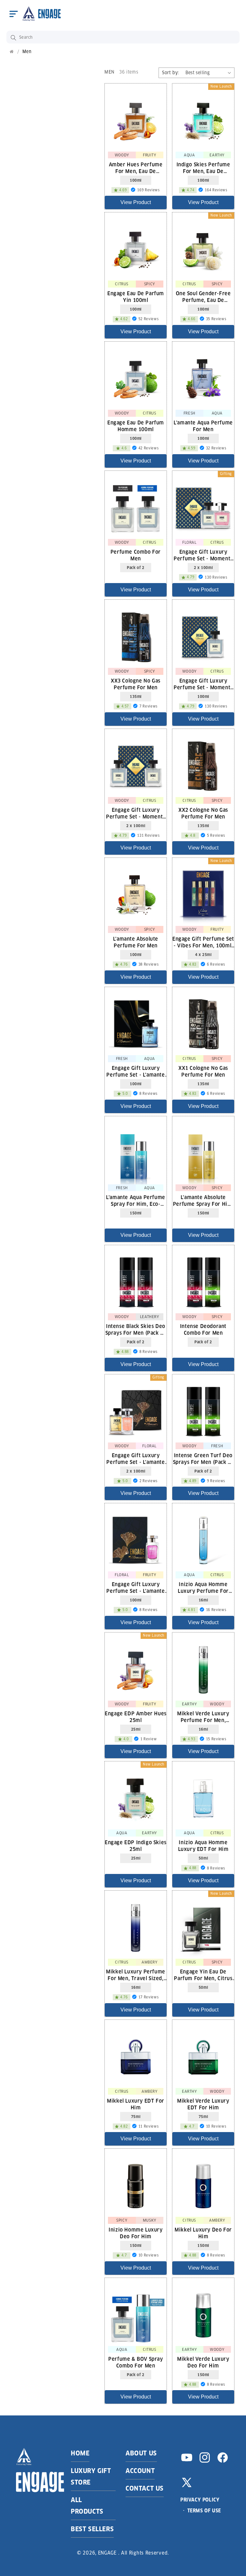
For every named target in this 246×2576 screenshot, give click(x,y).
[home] (41, 14)
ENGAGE (107, 2553)
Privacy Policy (200, 2500)
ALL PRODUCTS (87, 2506)
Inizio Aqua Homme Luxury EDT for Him (203, 1845)
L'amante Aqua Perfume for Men (203, 426)
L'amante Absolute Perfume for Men (136, 942)
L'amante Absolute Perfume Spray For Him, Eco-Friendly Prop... (203, 1200)
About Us (141, 2453)
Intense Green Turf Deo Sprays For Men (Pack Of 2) (203, 1458)
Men (27, 52)
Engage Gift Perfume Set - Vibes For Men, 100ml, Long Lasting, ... (203, 942)
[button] (13, 14)
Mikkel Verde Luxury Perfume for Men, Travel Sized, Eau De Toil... (203, 1717)
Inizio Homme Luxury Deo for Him (135, 2233)
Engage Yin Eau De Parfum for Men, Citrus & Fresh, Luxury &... (203, 1975)
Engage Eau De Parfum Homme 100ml (136, 426)
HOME (80, 2453)
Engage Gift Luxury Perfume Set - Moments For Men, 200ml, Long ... (135, 813)
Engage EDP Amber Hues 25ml (136, 1717)
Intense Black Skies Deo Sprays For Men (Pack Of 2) (136, 1329)
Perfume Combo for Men (136, 555)
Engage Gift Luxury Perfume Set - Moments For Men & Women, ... (203, 555)
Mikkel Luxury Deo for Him (203, 2233)
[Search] (13, 38)
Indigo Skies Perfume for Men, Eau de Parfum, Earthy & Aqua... (203, 168)
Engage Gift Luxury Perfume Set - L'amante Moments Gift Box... (135, 1071)
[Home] (12, 52)
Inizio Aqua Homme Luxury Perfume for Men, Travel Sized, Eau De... (203, 1587)
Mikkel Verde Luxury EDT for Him (203, 2104)
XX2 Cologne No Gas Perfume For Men (203, 813)
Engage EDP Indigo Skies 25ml (136, 1845)
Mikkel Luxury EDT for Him (136, 2104)
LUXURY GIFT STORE (91, 2477)
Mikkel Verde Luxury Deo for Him (203, 2362)
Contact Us (145, 2488)
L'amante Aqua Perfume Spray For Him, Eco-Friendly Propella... (136, 1200)
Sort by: (170, 73)
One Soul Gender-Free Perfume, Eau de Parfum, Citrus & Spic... (203, 296)
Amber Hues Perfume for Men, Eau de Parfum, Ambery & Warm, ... (136, 168)
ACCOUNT (140, 2471)
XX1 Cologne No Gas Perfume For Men (203, 1071)
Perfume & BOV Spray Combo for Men (135, 2362)
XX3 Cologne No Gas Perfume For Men (136, 684)
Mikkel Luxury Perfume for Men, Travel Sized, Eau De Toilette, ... (136, 1975)
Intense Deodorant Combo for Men (203, 1329)
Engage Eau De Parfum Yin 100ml (136, 296)
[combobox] (123, 37)
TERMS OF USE (204, 2511)
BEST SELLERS (92, 2529)
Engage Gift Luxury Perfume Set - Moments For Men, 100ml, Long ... (203, 684)
